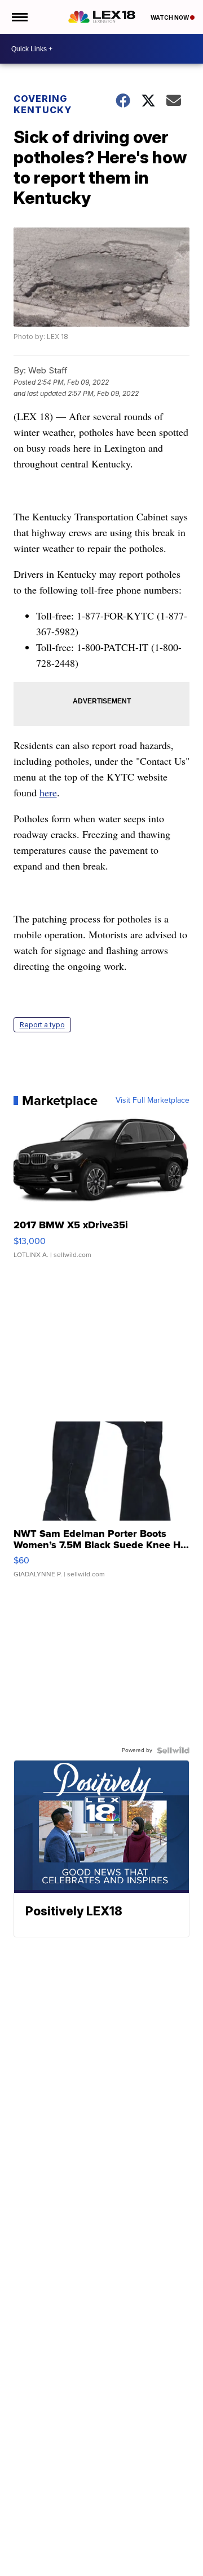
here (48, 792)
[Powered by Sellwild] (173, 1750)
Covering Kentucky (43, 104)
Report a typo (42, 1025)
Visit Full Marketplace (153, 1100)
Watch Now (170, 17)
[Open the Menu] (19, 17)
